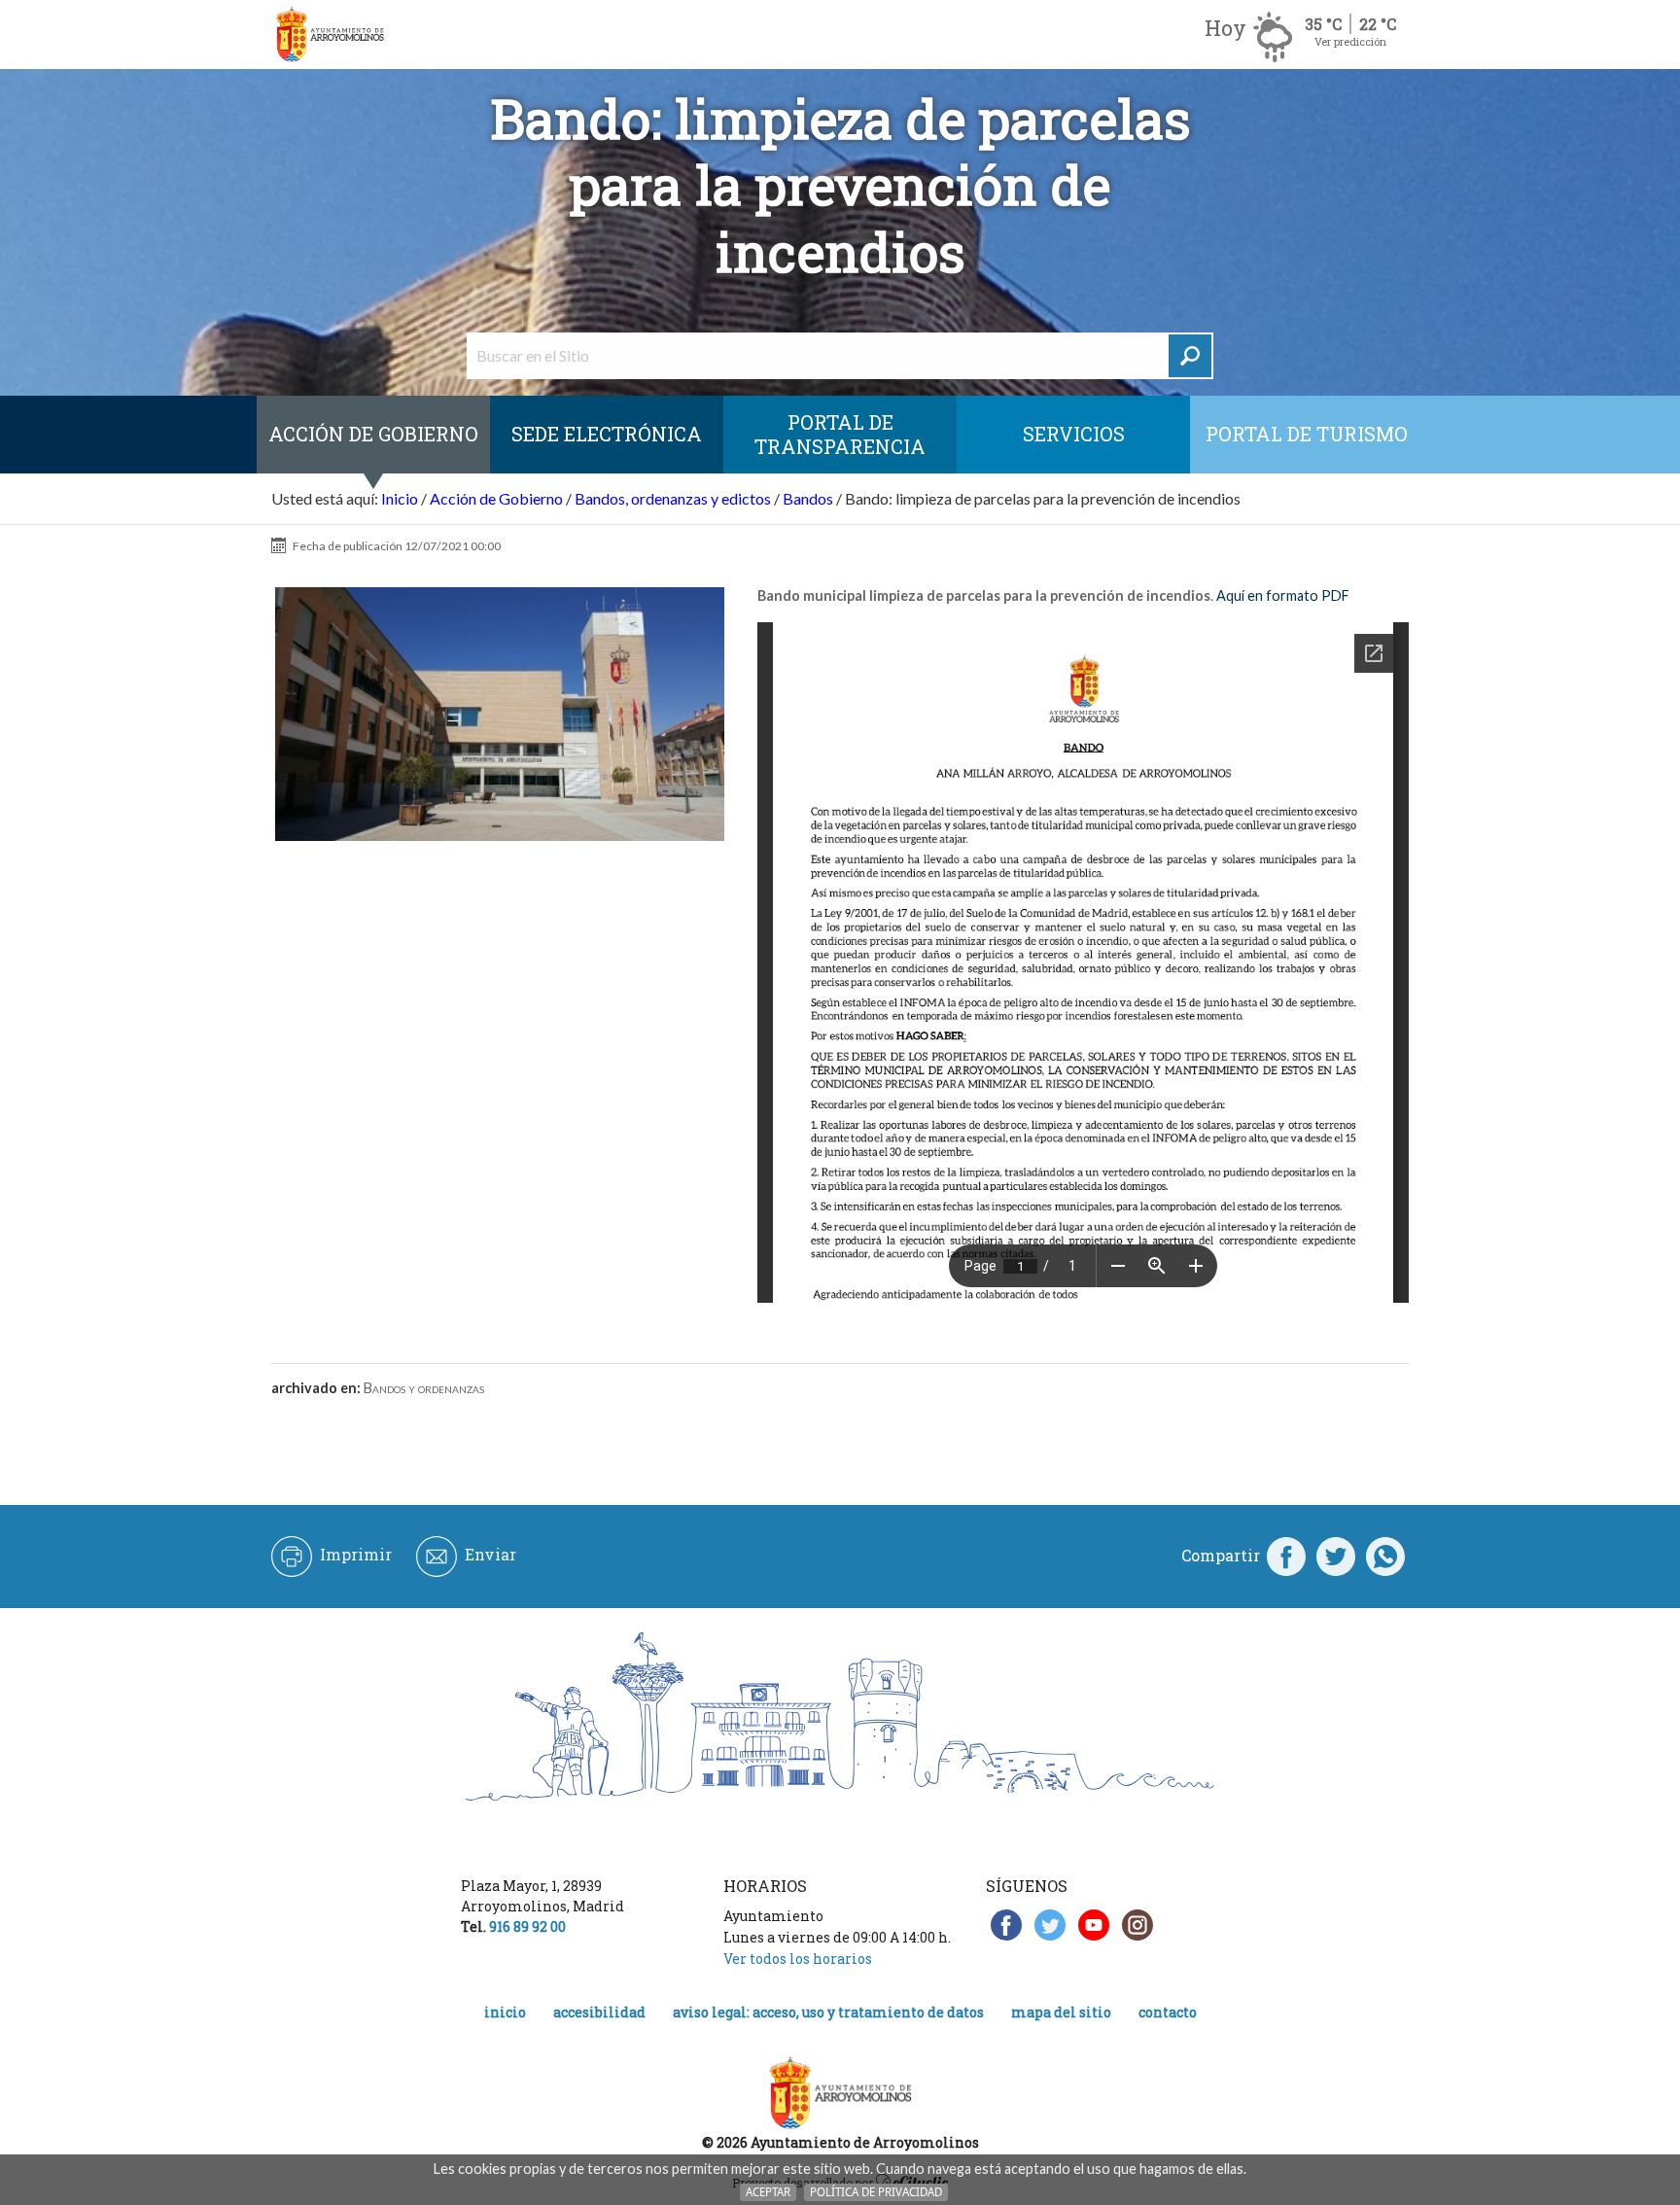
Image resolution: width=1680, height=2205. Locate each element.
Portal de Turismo (1307, 434)
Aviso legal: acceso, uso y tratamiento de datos (828, 2012)
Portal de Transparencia (840, 434)
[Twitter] (1336, 1556)
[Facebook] (1286, 1556)
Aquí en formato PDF (1283, 595)
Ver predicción (1350, 41)
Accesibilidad (599, 2012)
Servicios (1074, 434)
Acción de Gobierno (373, 434)
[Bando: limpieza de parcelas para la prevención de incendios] (500, 715)
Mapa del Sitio (1061, 2012)
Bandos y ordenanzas (424, 1388)
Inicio (400, 498)
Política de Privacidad (876, 2192)
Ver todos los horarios (798, 1959)
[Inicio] (330, 35)
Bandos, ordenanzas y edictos (673, 498)
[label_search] (1190, 356)
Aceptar (768, 2192)
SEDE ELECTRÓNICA (607, 434)
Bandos (808, 498)
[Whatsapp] (1385, 1556)
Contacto (1168, 2012)
